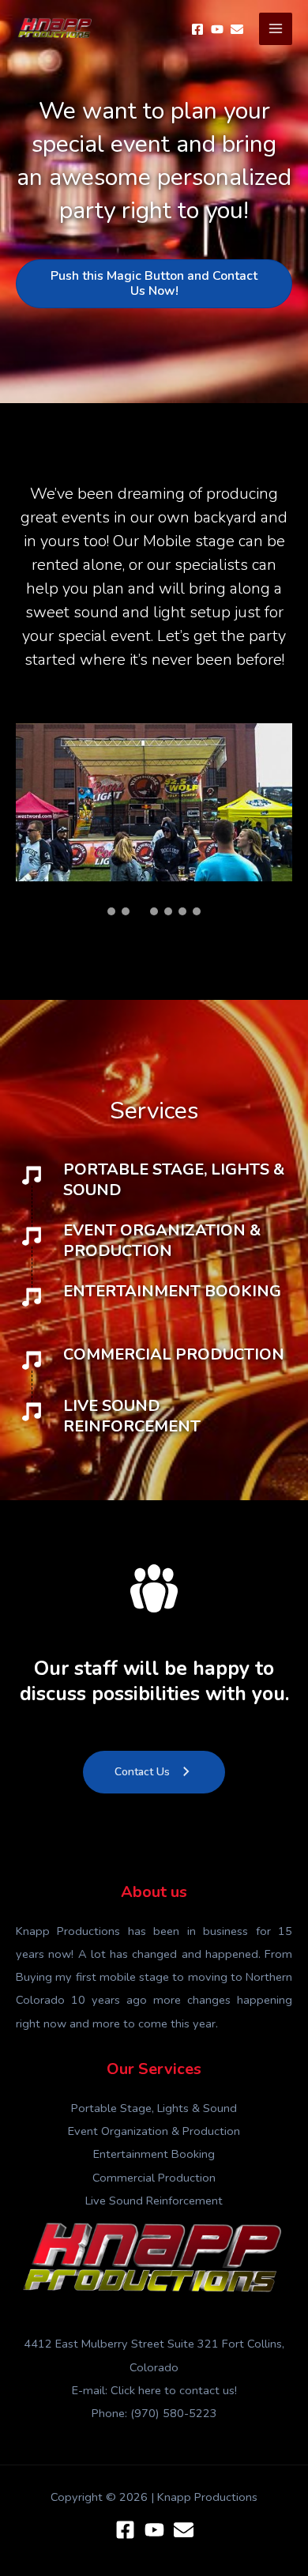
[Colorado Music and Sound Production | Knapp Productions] (55, 29)
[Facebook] (197, 29)
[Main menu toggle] (276, 29)
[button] (111, 911)
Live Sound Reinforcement (154, 2201)
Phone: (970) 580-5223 (154, 2413)
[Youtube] (217, 29)
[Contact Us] (184, 2530)
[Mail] (237, 29)
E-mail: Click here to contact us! (154, 2390)
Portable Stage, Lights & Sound (154, 2108)
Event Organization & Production (154, 2131)
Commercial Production (154, 2178)
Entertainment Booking (154, 2154)
